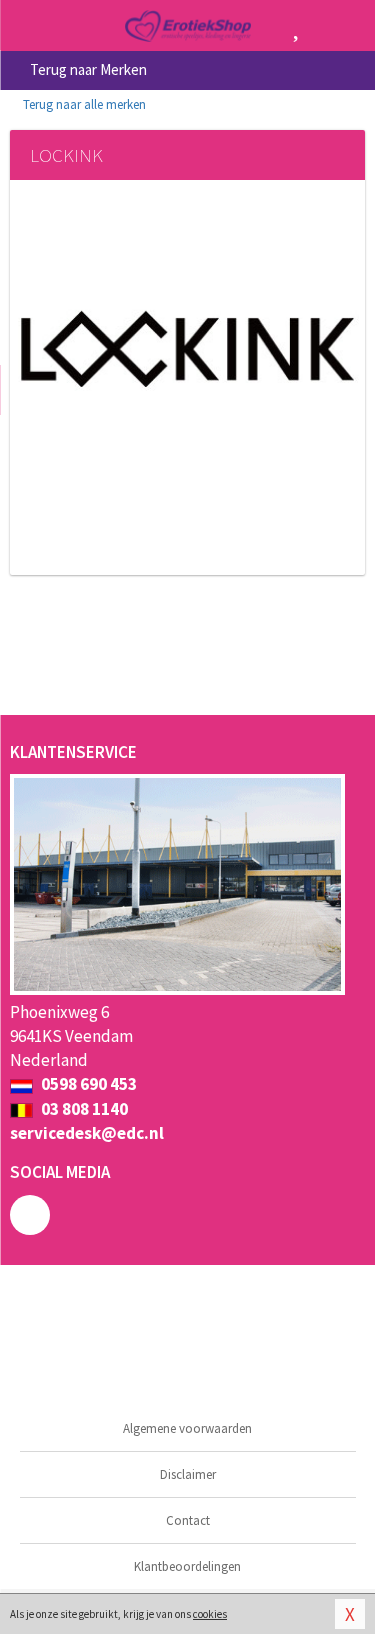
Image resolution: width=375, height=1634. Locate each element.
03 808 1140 (83, 1109)
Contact (188, 1520)
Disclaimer (188, 1474)
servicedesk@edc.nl (87, 1133)
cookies (210, 1614)
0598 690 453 (87, 1084)
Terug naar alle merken (83, 104)
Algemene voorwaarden (187, 1428)
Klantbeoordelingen (187, 1566)
